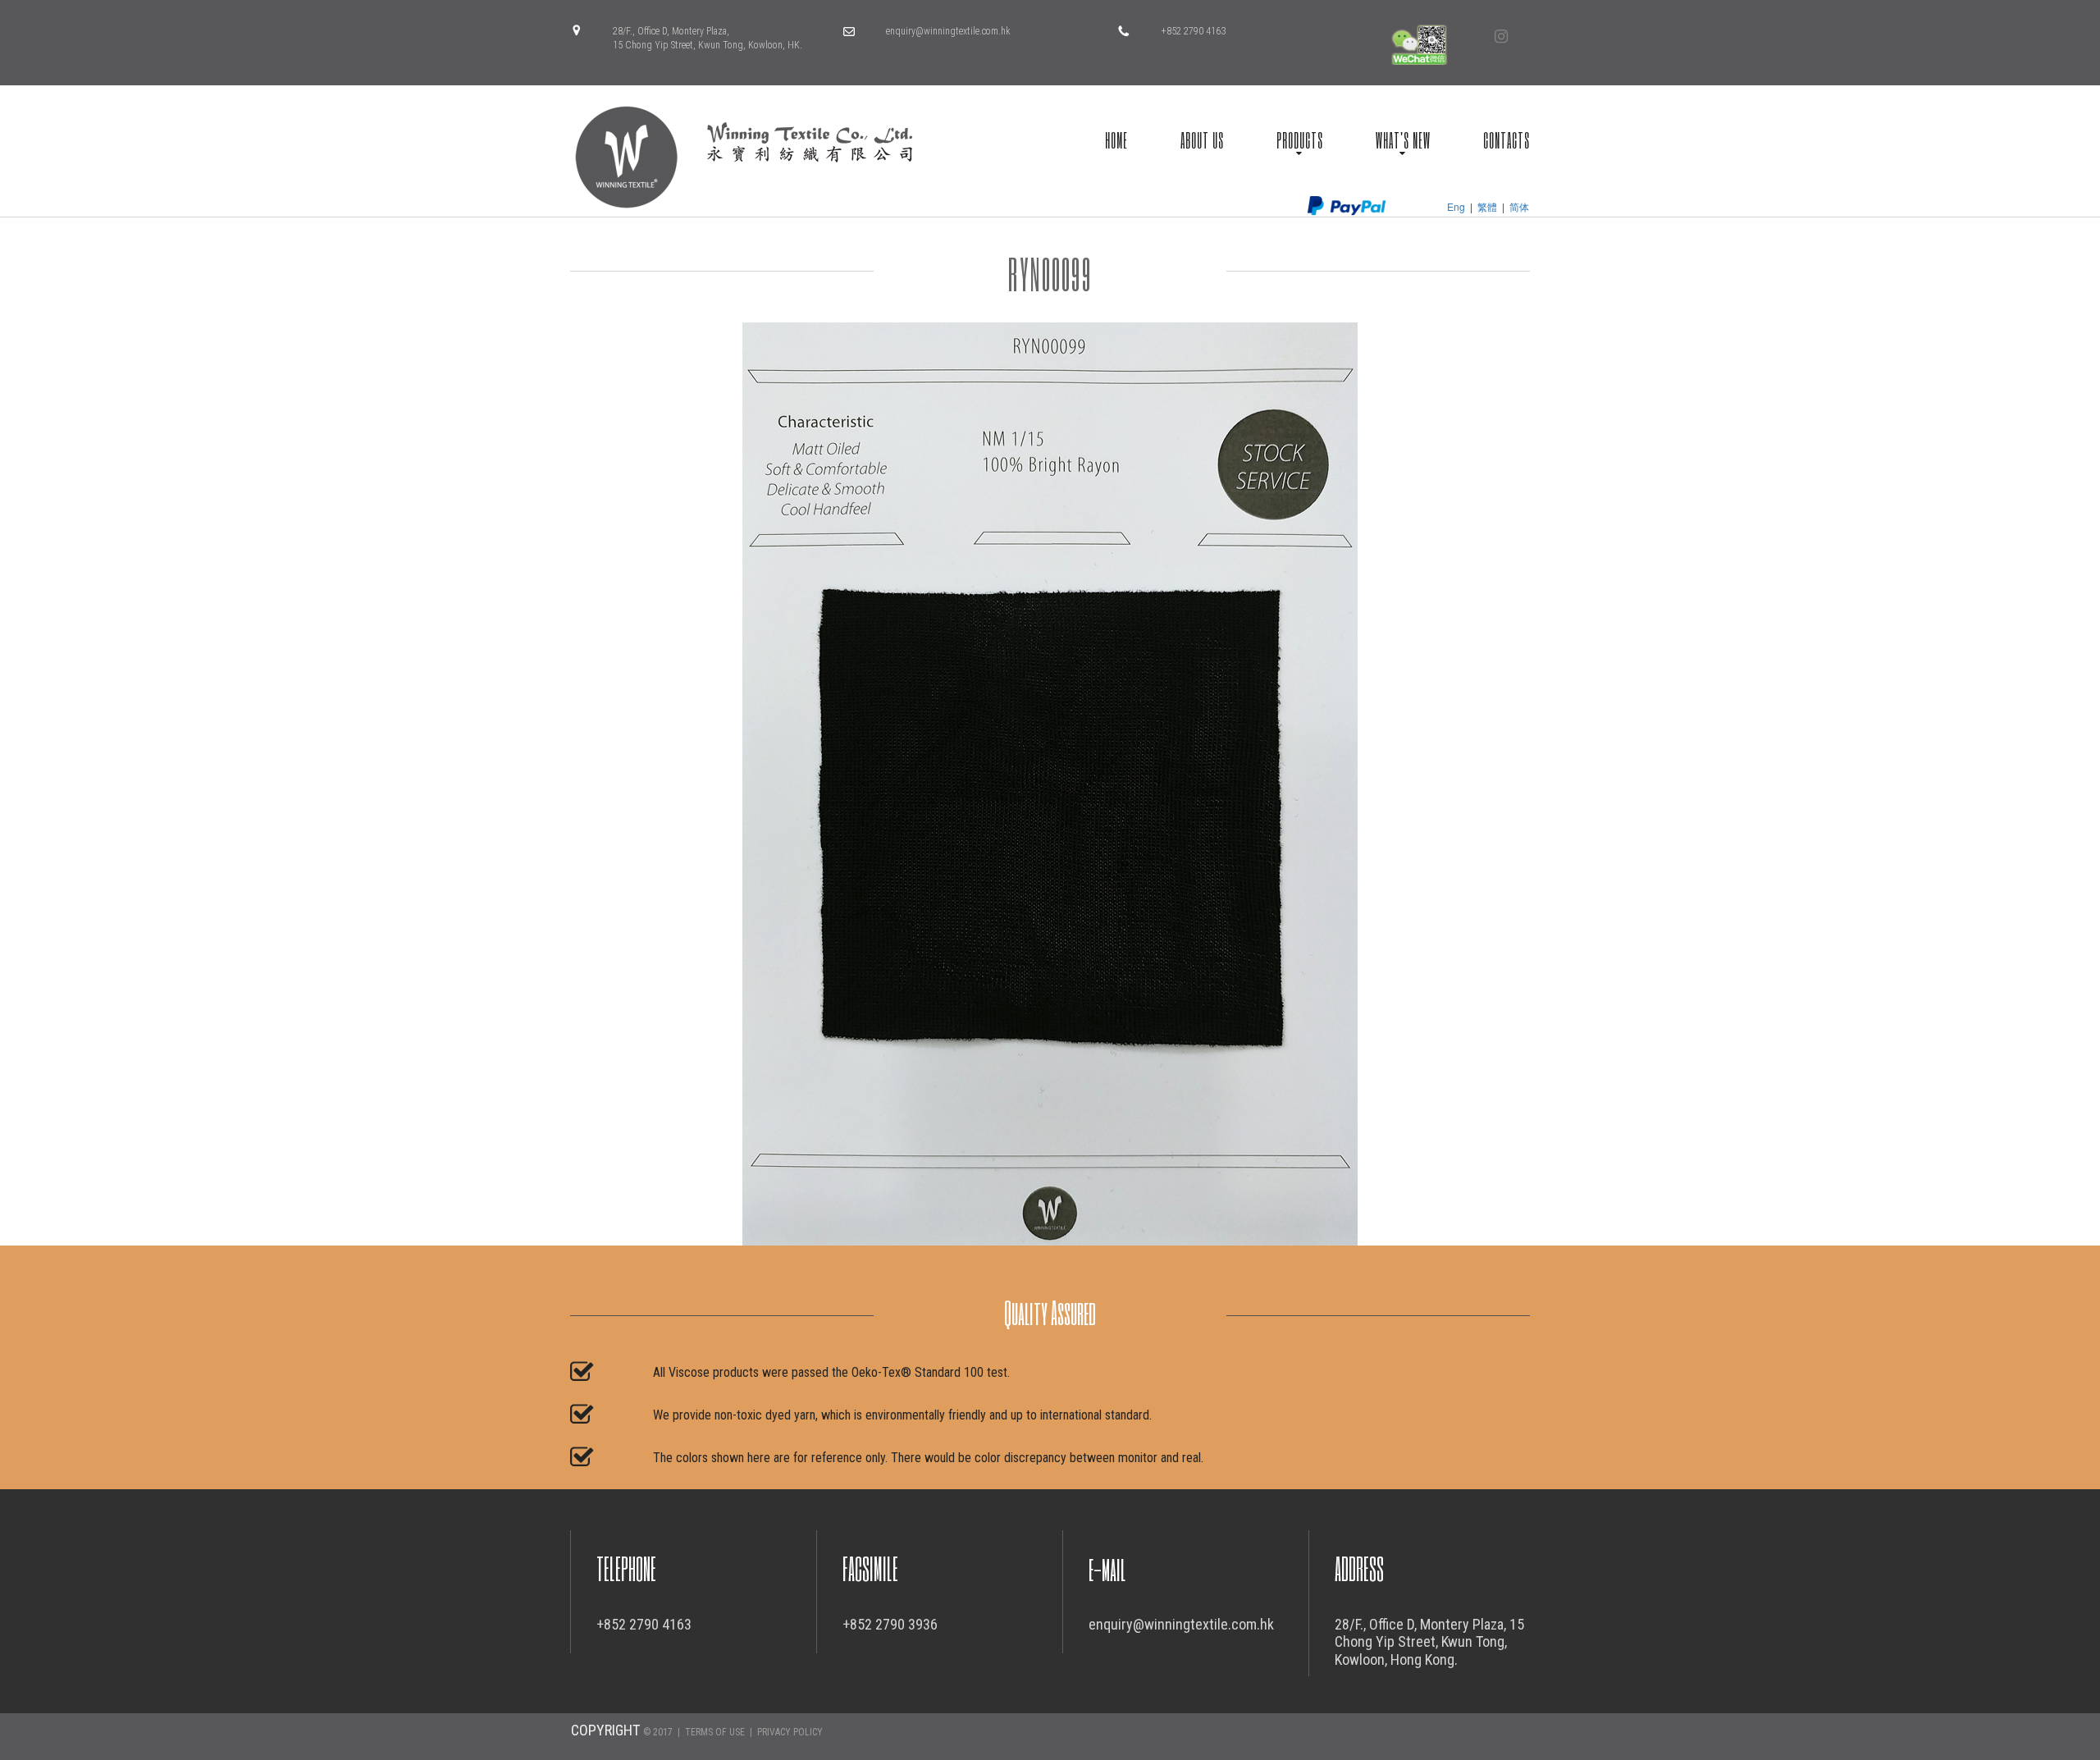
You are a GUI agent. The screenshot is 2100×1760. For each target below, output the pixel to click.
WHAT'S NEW (1403, 139)
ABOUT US (1202, 139)
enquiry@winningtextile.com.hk (948, 31)
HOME (1116, 139)
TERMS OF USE (715, 1732)
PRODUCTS (1300, 139)
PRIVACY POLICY (790, 1732)
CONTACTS (1507, 139)
